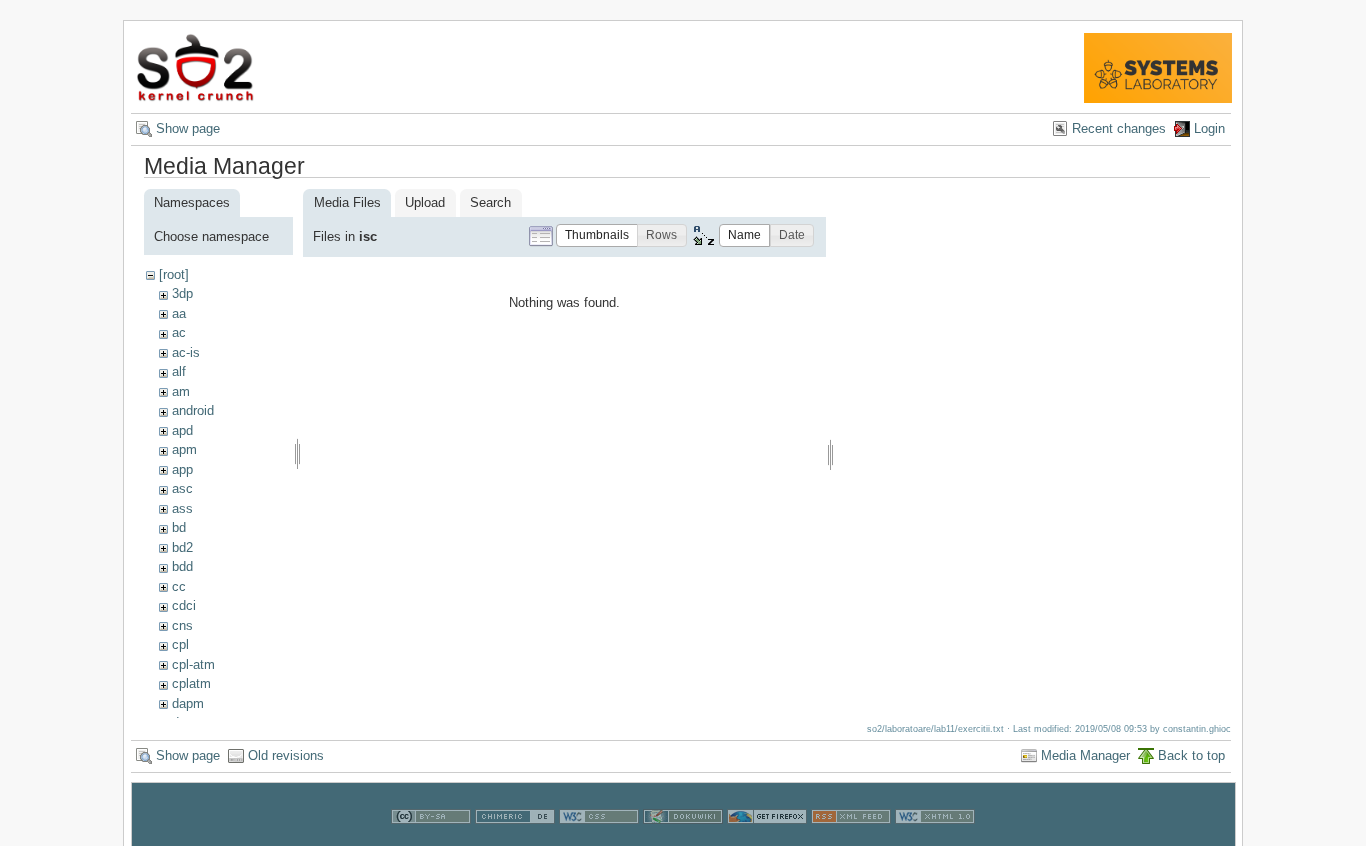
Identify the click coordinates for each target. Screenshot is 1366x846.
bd (179, 527)
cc (179, 586)
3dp (182, 293)
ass (182, 508)
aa (179, 313)
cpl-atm (193, 664)
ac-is (186, 352)
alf (179, 371)
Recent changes (1119, 128)
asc (182, 488)
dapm (188, 703)
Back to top (1191, 755)
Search (490, 202)
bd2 (182, 547)
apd (182, 430)
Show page (188, 128)
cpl (180, 644)
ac (179, 332)
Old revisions (286, 755)
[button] (597, 235)
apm (184, 449)
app (182, 469)
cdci (184, 605)
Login (1209, 128)
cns (182, 625)
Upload (425, 202)
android (193, 410)
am (181, 391)
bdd (182, 566)
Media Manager (1085, 755)
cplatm (191, 683)
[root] (174, 274)
